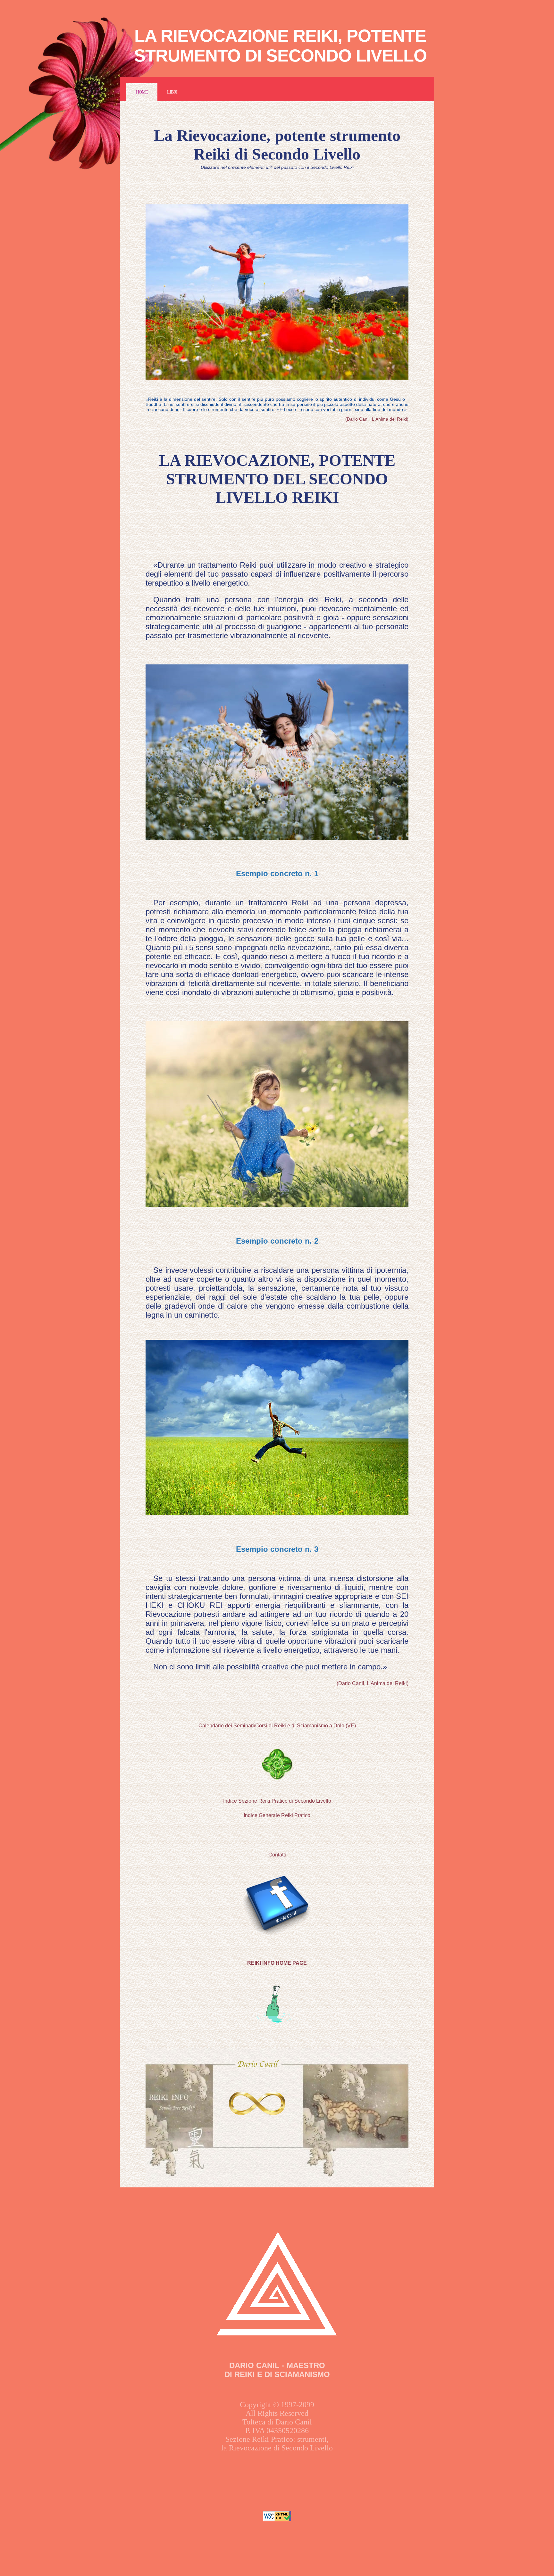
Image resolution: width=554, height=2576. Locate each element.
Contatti (277, 1855)
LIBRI (172, 92)
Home (142, 92)
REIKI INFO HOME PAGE (277, 1963)
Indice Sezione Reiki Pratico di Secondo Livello (277, 1801)
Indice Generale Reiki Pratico (277, 1815)
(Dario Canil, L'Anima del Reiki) (377, 419)
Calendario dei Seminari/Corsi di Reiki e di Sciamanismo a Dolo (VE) (277, 1726)
